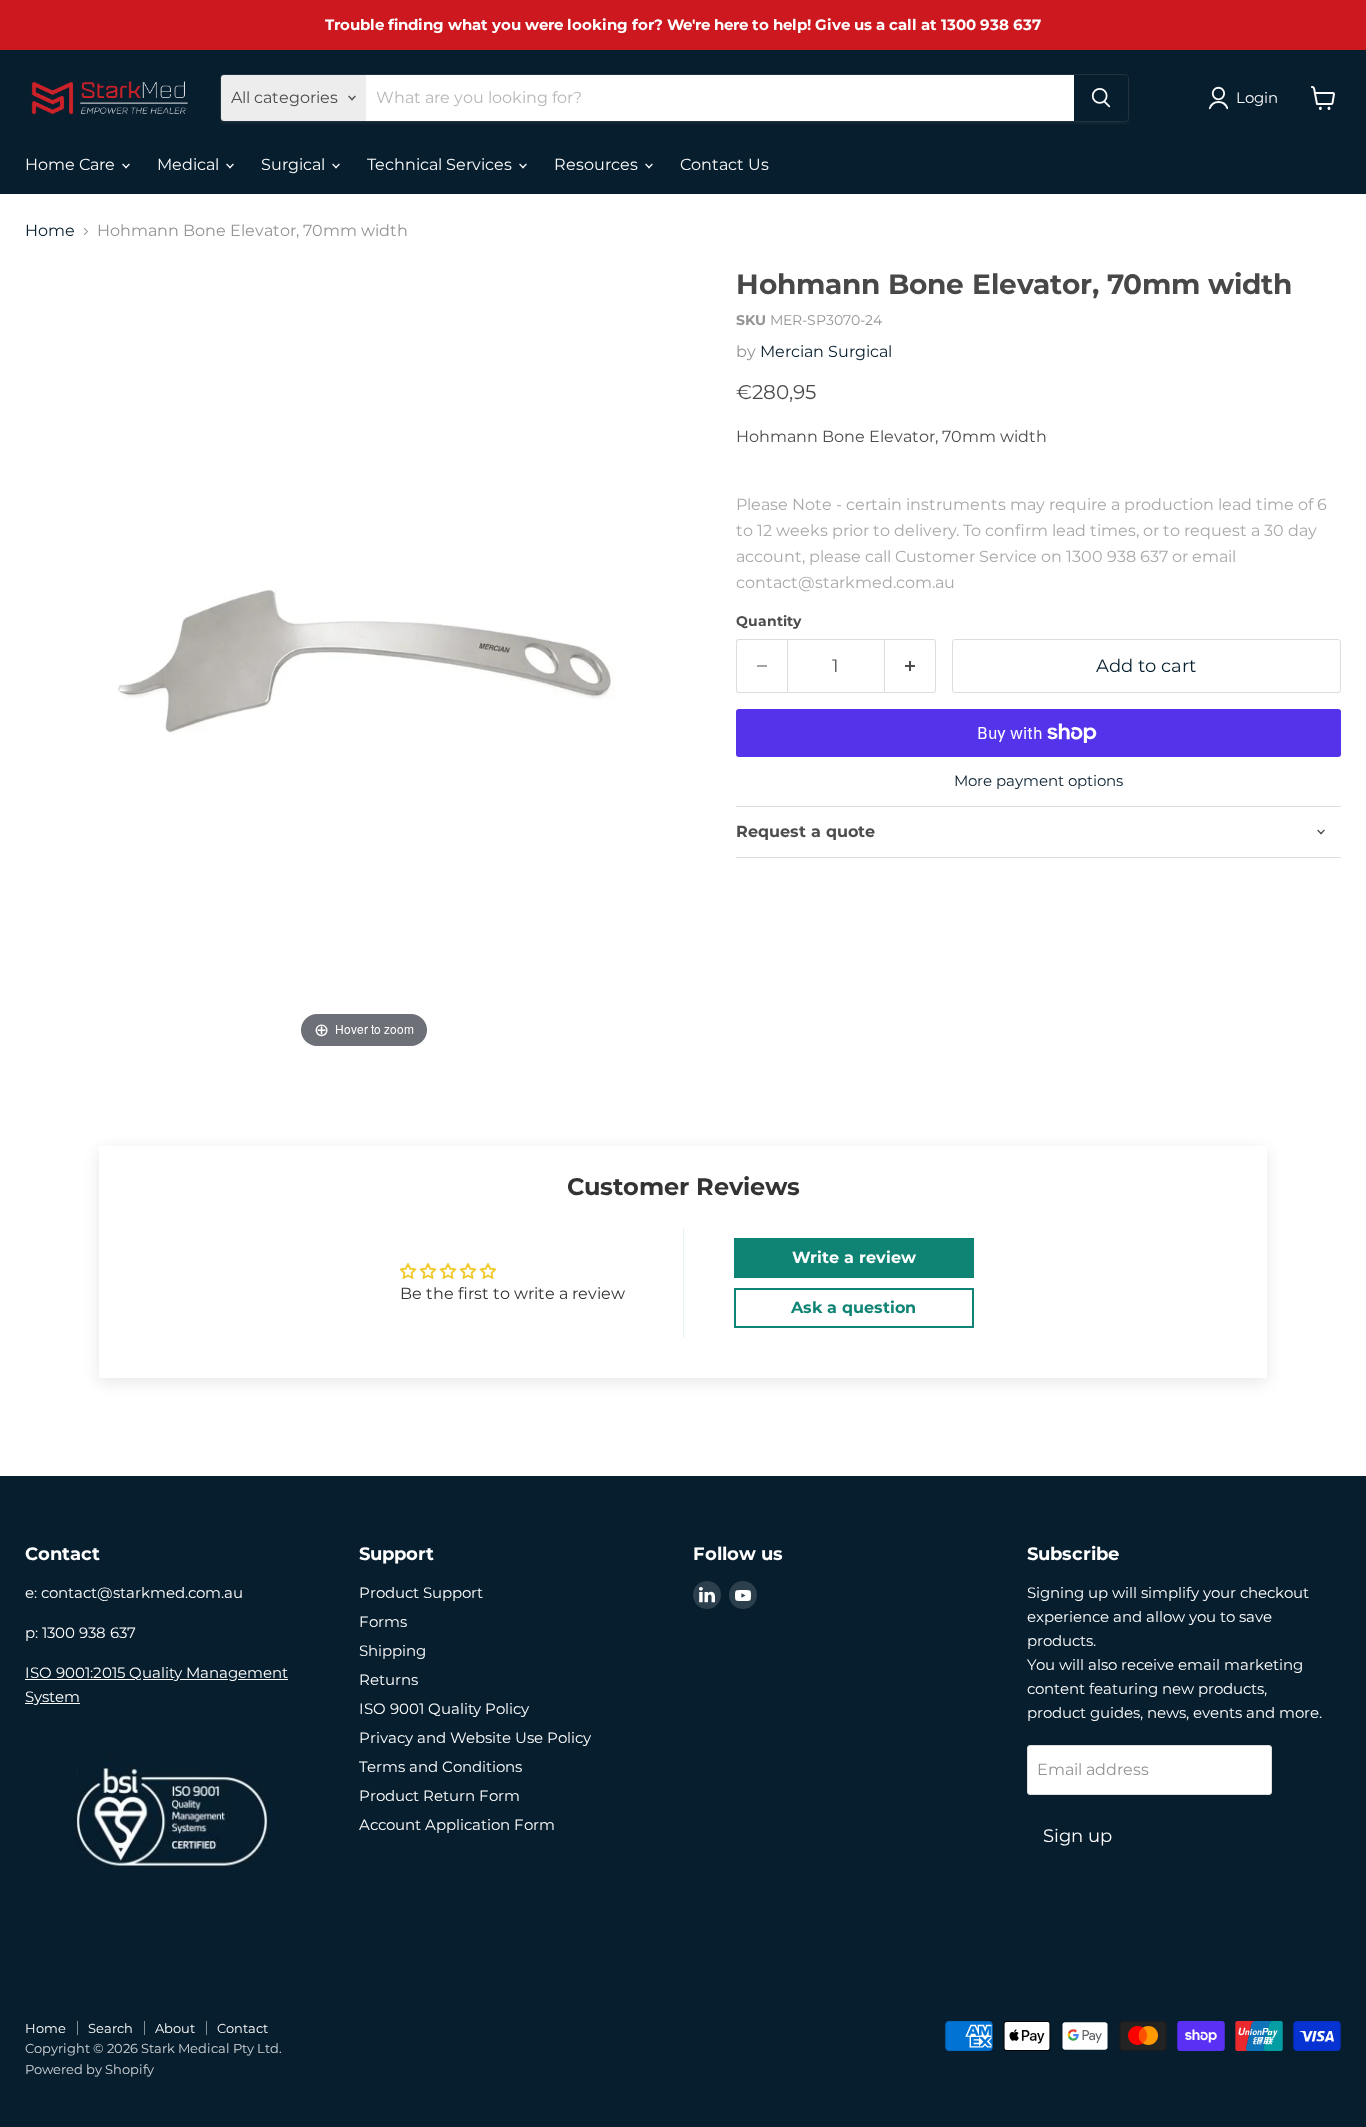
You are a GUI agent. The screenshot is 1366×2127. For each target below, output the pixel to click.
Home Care (72, 164)
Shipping (392, 1650)
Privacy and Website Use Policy (475, 1737)
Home (50, 231)
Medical (190, 164)
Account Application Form (457, 1824)
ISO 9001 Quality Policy (444, 1708)
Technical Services (441, 164)
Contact (242, 2028)
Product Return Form (439, 1795)
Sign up (1077, 1836)
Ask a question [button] (853, 1307)
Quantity (768, 621)
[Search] (1101, 98)
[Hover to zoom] (364, 660)
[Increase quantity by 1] (910, 666)
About (175, 2028)
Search (110, 2028)
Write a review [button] (854, 1257)
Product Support (421, 1592)
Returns (388, 1679)
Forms (383, 1621)
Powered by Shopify (89, 2069)
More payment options (1038, 780)
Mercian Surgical (826, 351)
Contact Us (724, 164)
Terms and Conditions (440, 1766)
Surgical (295, 164)
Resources (598, 164)
